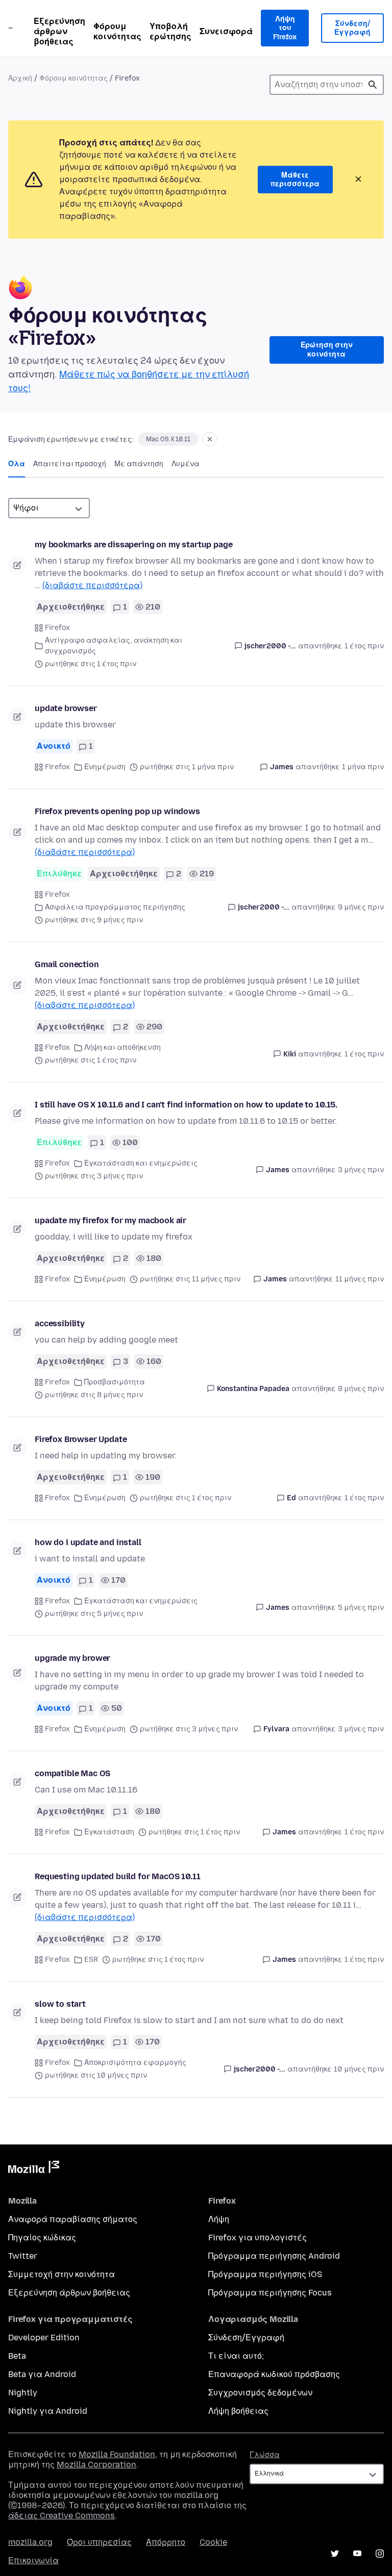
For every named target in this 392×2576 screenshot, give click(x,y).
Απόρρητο (166, 2542)
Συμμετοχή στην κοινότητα (62, 2274)
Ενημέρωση (105, 767)
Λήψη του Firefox (285, 28)
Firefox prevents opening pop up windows (117, 811)
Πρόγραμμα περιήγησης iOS (265, 2274)
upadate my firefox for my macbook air (111, 1220)
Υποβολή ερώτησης (170, 31)
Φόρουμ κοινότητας (117, 31)
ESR (91, 1960)
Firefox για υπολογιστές (258, 2238)
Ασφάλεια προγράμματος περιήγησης (115, 907)
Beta (17, 2356)
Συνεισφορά (226, 31)
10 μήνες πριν (359, 2069)
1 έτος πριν (364, 646)
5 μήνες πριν (361, 1608)
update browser (66, 708)
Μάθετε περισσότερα (295, 180)
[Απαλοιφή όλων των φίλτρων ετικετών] (210, 439)
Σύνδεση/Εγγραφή (352, 28)
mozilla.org (30, 2542)
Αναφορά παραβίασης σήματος (73, 2219)
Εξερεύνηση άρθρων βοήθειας (59, 31)
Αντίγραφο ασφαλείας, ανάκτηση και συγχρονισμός (114, 646)
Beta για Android (42, 2374)
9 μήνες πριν (361, 907)
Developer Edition (44, 2338)
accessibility (60, 1323)
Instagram (380, 2554)
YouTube (357, 2554)
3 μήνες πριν (361, 1170)
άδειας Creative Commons (62, 2516)
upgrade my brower (72, 1658)
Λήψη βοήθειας (238, 2411)
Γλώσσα (265, 2455)
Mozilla (34, 2169)
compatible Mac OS (72, 1773)
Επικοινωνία (33, 2560)
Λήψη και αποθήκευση (122, 1047)
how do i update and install (88, 1542)
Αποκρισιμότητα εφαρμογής (135, 2063)
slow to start (60, 2004)
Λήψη (219, 2219)
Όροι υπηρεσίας (99, 2542)
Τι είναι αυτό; (236, 2356)
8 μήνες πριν (361, 1389)
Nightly (23, 2393)
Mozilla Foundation (117, 2454)
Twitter (23, 2256)
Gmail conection (67, 964)
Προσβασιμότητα (115, 1382)
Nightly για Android (48, 2411)
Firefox (57, 628)
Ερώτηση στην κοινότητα (327, 350)
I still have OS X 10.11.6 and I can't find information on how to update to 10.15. (186, 1105)
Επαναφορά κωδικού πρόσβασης (274, 2374)
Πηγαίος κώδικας (42, 2238)
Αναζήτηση (373, 85)
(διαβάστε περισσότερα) (92, 585)
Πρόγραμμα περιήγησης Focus (270, 2293)
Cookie (213, 2542)
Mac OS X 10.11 (168, 439)
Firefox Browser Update (81, 1439)
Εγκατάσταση (109, 1832)
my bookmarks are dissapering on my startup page (133, 545)
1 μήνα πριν (363, 767)
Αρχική (20, 78)
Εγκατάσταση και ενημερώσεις (141, 1163)
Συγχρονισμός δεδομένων (260, 2393)
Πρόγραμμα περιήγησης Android (274, 2256)
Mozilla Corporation (96, 2465)
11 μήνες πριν (360, 1279)
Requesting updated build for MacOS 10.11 (118, 1876)
